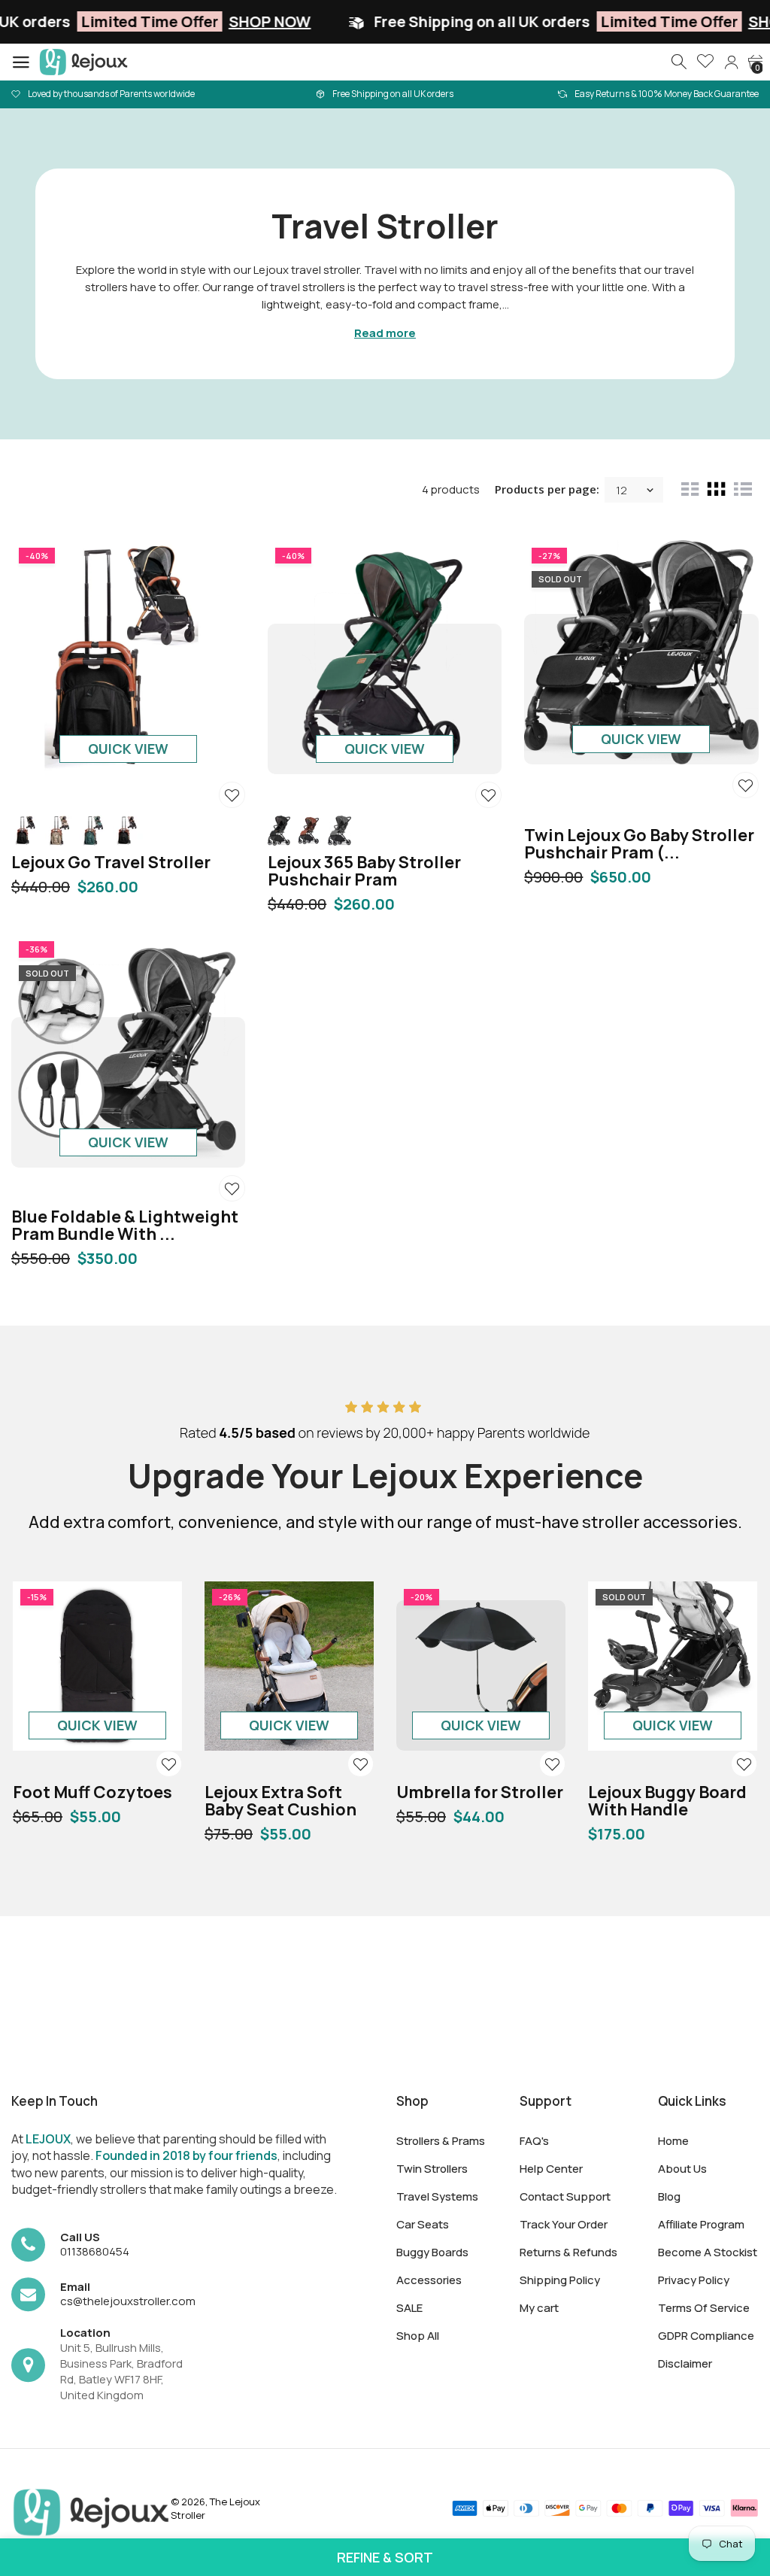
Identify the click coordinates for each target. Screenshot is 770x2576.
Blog (669, 2196)
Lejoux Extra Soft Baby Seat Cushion (280, 1801)
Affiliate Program (701, 2224)
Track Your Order (564, 2224)
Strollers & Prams (441, 2141)
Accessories (429, 2280)
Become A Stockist (708, 2252)
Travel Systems (437, 2196)
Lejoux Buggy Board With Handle (667, 1801)
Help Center (551, 2169)
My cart (539, 2308)
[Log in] (731, 62)
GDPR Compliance (706, 2336)
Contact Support (565, 2196)
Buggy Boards (432, 2252)
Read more (385, 333)
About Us (682, 2169)
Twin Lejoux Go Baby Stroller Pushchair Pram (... (639, 844)
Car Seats (423, 2224)
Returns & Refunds (568, 2252)
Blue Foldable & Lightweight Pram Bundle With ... (125, 1225)
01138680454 (95, 2251)
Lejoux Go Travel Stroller (111, 862)
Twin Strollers (432, 2169)
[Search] (680, 62)
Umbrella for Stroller (480, 1792)
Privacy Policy (694, 2280)
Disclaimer (685, 2363)
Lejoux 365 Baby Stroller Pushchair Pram (364, 871)
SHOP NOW (182, 21)
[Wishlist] (705, 62)
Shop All (418, 2336)
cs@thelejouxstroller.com (128, 2301)
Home (673, 2141)
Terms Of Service (704, 2308)
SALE (409, 2308)
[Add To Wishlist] (232, 795)
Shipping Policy (560, 2280)
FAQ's (534, 2141)
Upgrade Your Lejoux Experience (385, 1475)
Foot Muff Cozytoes (92, 1792)
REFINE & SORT (385, 2557)
